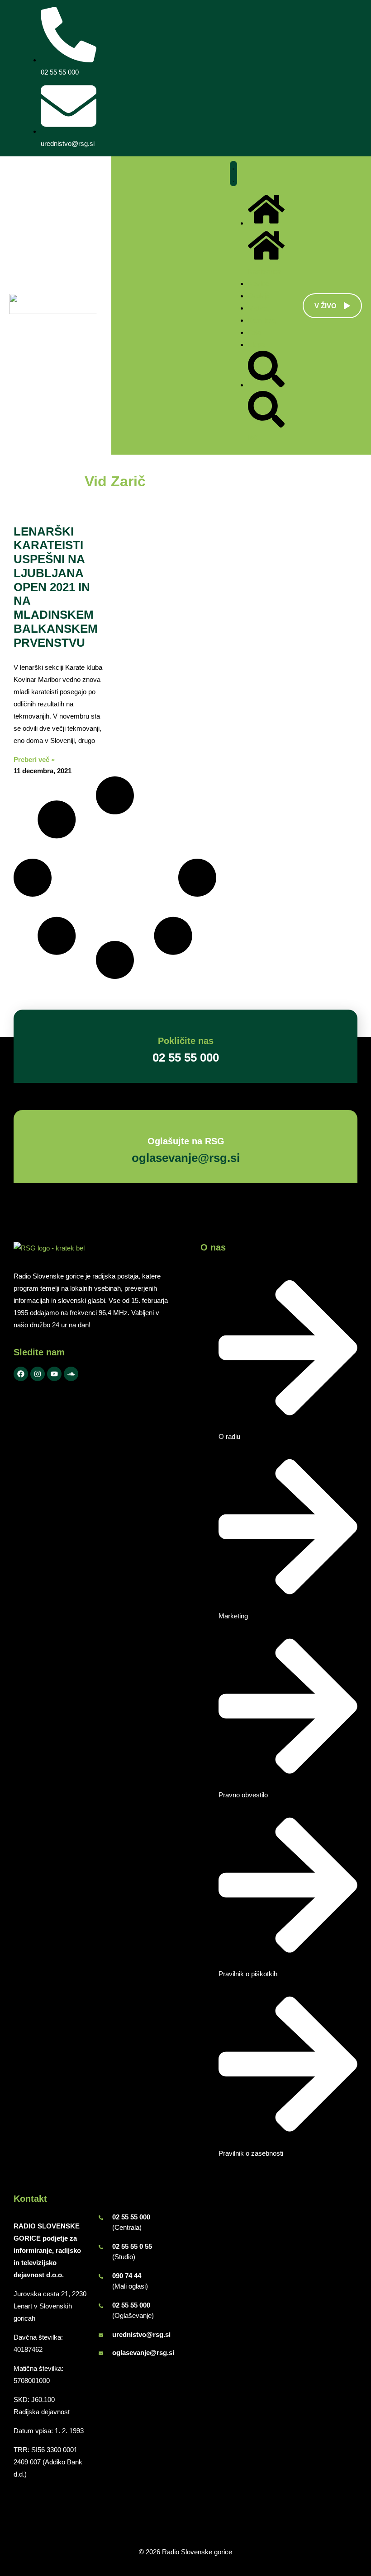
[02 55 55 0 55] (101, 2247)
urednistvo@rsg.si (141, 2334)
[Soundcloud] (71, 1374)
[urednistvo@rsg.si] (101, 2335)
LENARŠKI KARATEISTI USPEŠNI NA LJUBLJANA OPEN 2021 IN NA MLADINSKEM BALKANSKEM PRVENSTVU (56, 587)
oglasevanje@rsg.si (143, 2353)
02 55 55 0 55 (132, 2246)
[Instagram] (38, 1374)
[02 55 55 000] (101, 2218)
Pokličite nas (186, 1041)
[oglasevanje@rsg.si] (101, 2353)
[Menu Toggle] (233, 174)
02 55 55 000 (131, 2217)
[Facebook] (21, 1374)
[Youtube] (54, 1374)
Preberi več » (34, 759)
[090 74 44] (101, 2276)
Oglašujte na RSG (185, 1141)
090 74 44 (127, 2276)
